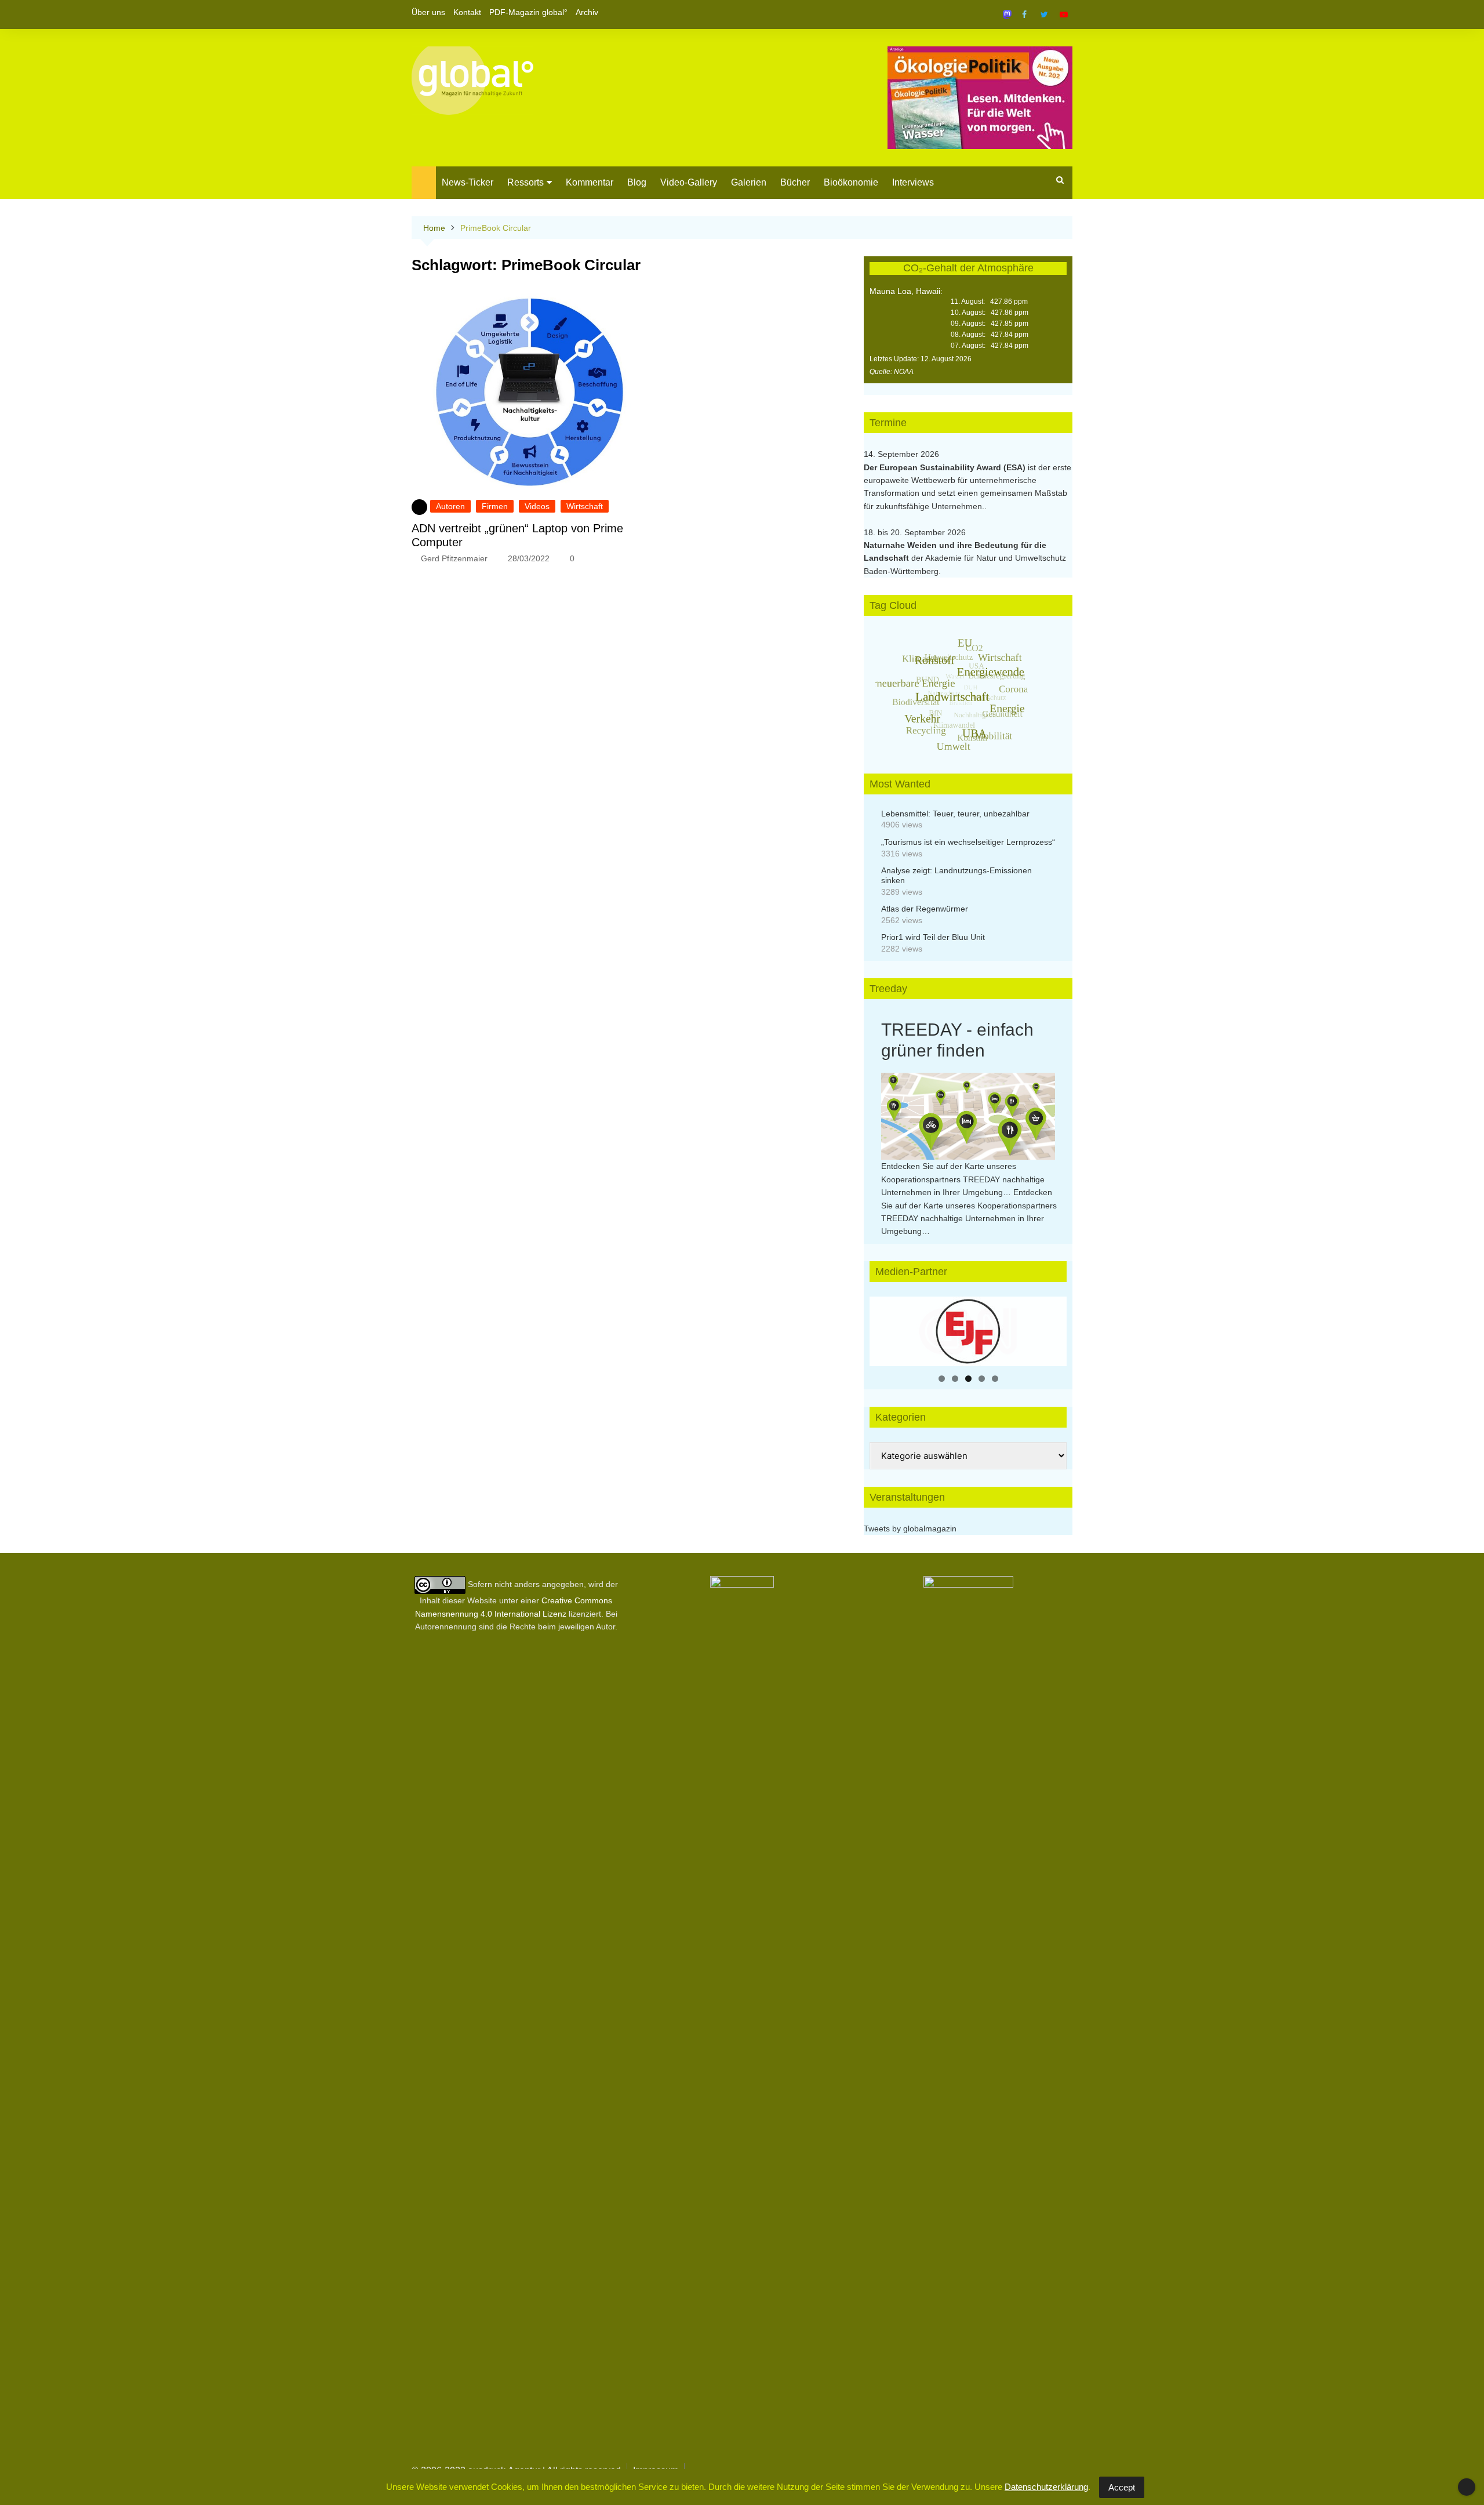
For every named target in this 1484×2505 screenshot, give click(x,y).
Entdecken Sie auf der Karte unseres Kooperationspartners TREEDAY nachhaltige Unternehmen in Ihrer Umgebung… (963, 1179)
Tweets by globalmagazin (910, 1529)
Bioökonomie (851, 182)
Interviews (913, 182)
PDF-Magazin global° (528, 12)
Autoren (450, 506)
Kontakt (467, 12)
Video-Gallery (689, 182)
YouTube (1064, 14)
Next (1052, 1328)
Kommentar (590, 182)
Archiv (587, 12)
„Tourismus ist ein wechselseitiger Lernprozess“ (968, 842)
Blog (637, 182)
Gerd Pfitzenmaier (454, 558)
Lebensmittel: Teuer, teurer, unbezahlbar (955, 814)
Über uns (428, 12)
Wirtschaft (585, 506)
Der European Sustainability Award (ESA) (946, 467)
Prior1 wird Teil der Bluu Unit (933, 937)
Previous (884, 1328)
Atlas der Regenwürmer (925, 909)
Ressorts (525, 182)
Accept (1122, 2487)
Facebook (1024, 14)
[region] (968, 1331)
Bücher (795, 182)
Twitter (1044, 14)
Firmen (495, 506)
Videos (537, 506)
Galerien (749, 182)
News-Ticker (468, 182)
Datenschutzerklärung (1046, 2487)
